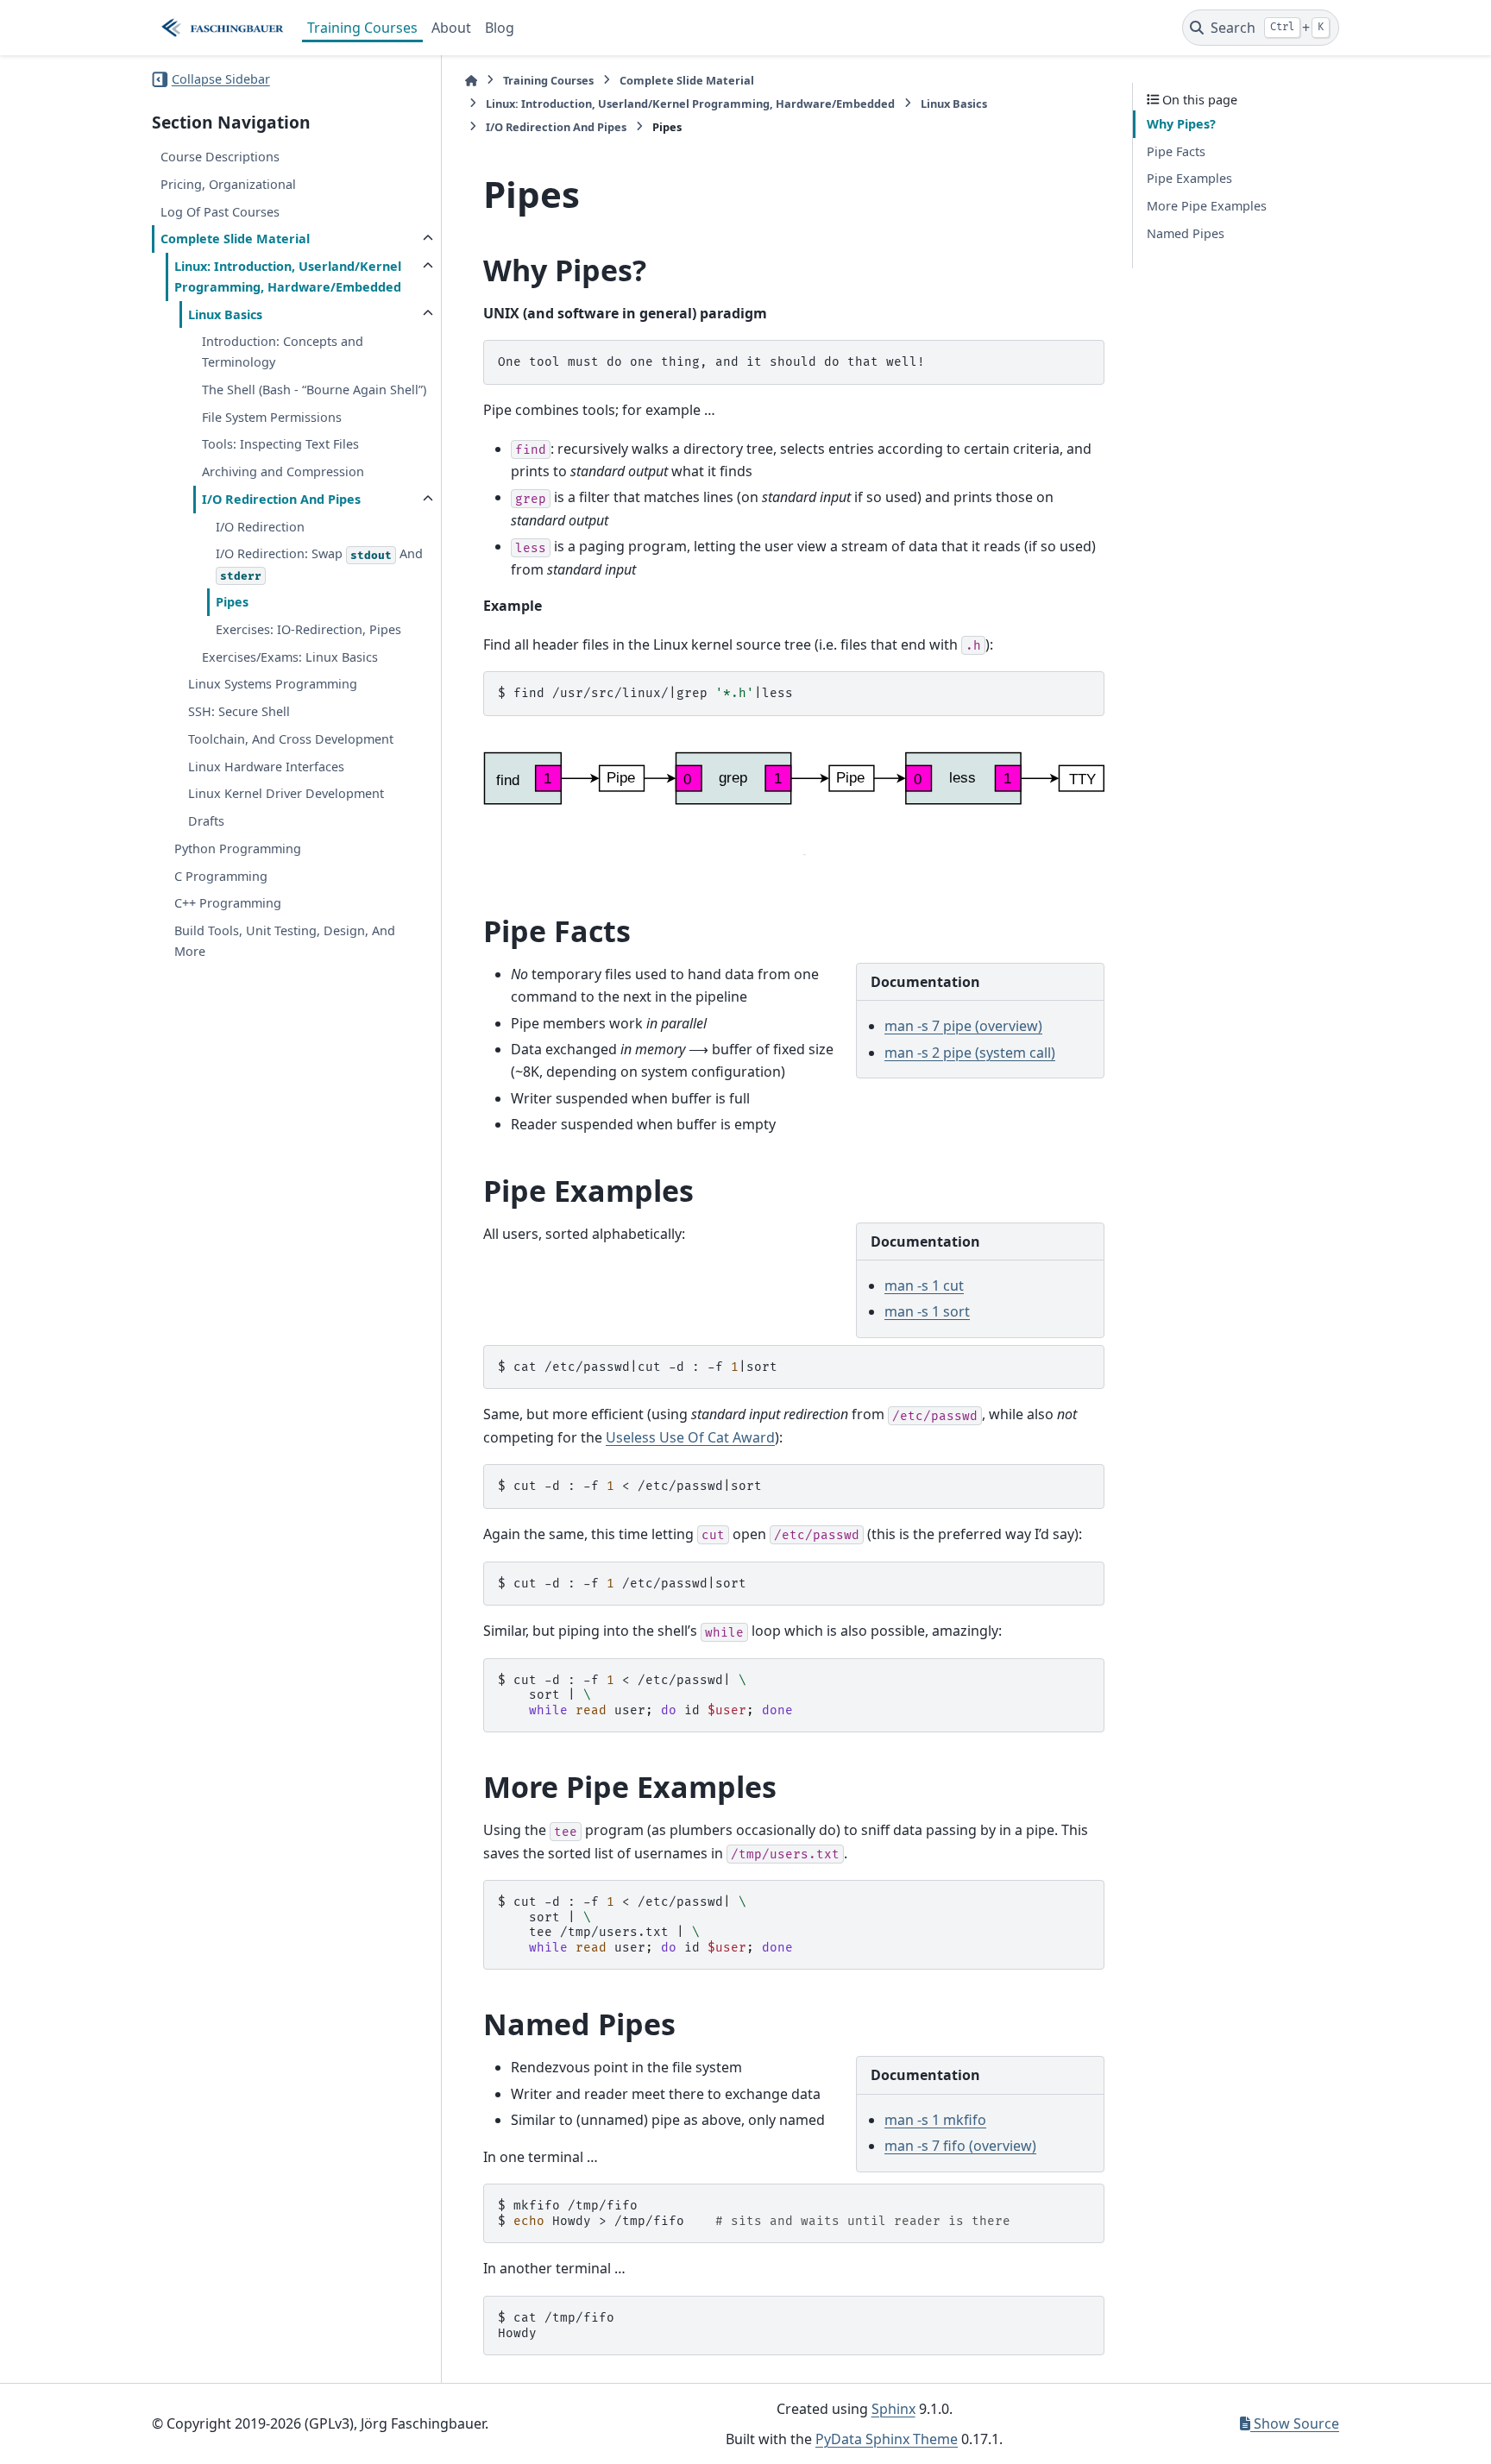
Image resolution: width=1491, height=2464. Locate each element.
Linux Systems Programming (273, 684)
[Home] (471, 81)
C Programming (221, 876)
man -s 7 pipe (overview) (963, 1026)
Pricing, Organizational (228, 184)
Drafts (206, 821)
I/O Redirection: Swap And (319, 564)
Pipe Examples (1189, 178)
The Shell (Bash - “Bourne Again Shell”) (314, 390)
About (451, 28)
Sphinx (893, 2409)
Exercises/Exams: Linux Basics (290, 656)
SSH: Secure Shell (239, 711)
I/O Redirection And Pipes (281, 499)
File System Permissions (272, 417)
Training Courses (362, 28)
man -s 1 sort (927, 1311)
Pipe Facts (1176, 151)
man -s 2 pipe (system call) (970, 1053)
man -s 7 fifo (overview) (960, 2146)
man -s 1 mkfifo (935, 2120)
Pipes (232, 602)
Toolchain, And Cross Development (291, 739)
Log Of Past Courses (220, 211)
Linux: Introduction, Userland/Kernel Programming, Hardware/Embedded (288, 277)
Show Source (1295, 2423)
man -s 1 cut (924, 1285)
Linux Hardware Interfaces (266, 767)
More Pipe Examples (1207, 206)
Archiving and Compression (283, 471)
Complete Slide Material (235, 239)
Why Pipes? (1181, 124)
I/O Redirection (260, 527)
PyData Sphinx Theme (887, 2439)
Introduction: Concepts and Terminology (283, 352)
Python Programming (238, 849)
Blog (500, 28)
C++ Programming (228, 903)
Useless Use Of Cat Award (690, 1437)
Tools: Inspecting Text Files (280, 444)
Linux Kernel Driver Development (286, 793)
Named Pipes (1186, 233)
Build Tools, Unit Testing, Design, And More (285, 941)
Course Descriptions (220, 157)
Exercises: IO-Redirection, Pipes (308, 629)
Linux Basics (225, 314)
